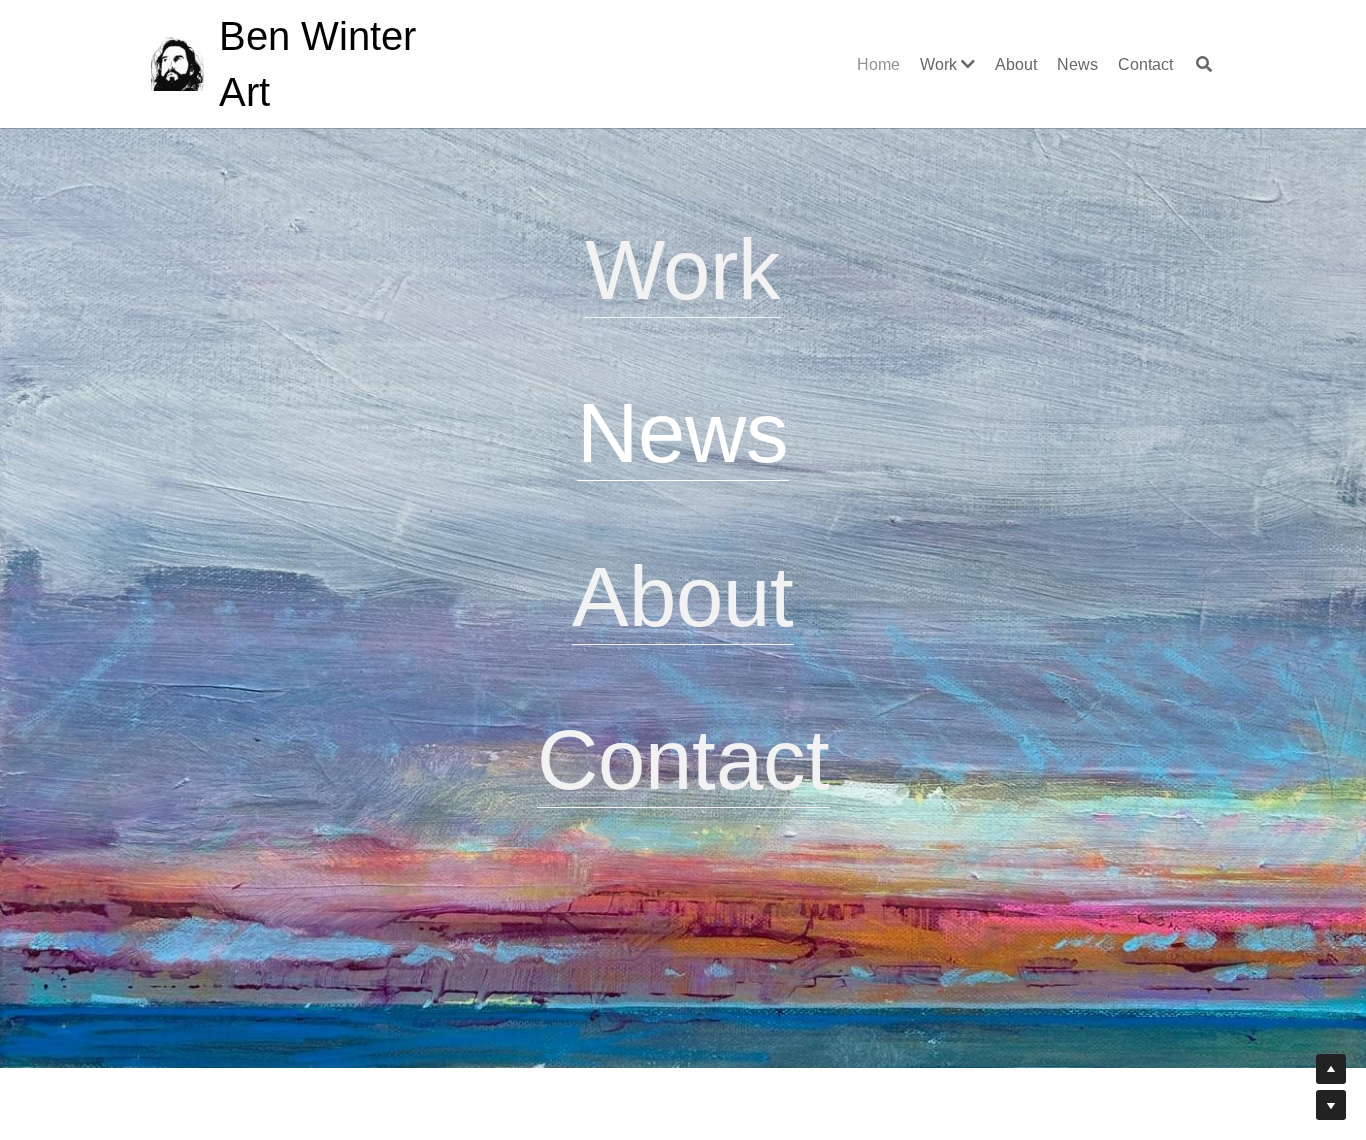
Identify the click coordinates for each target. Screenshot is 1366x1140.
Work (683, 269)
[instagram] (708, 1004)
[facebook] (658, 1004)
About (683, 596)
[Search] (1204, 64)
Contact (683, 759)
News (683, 432)
